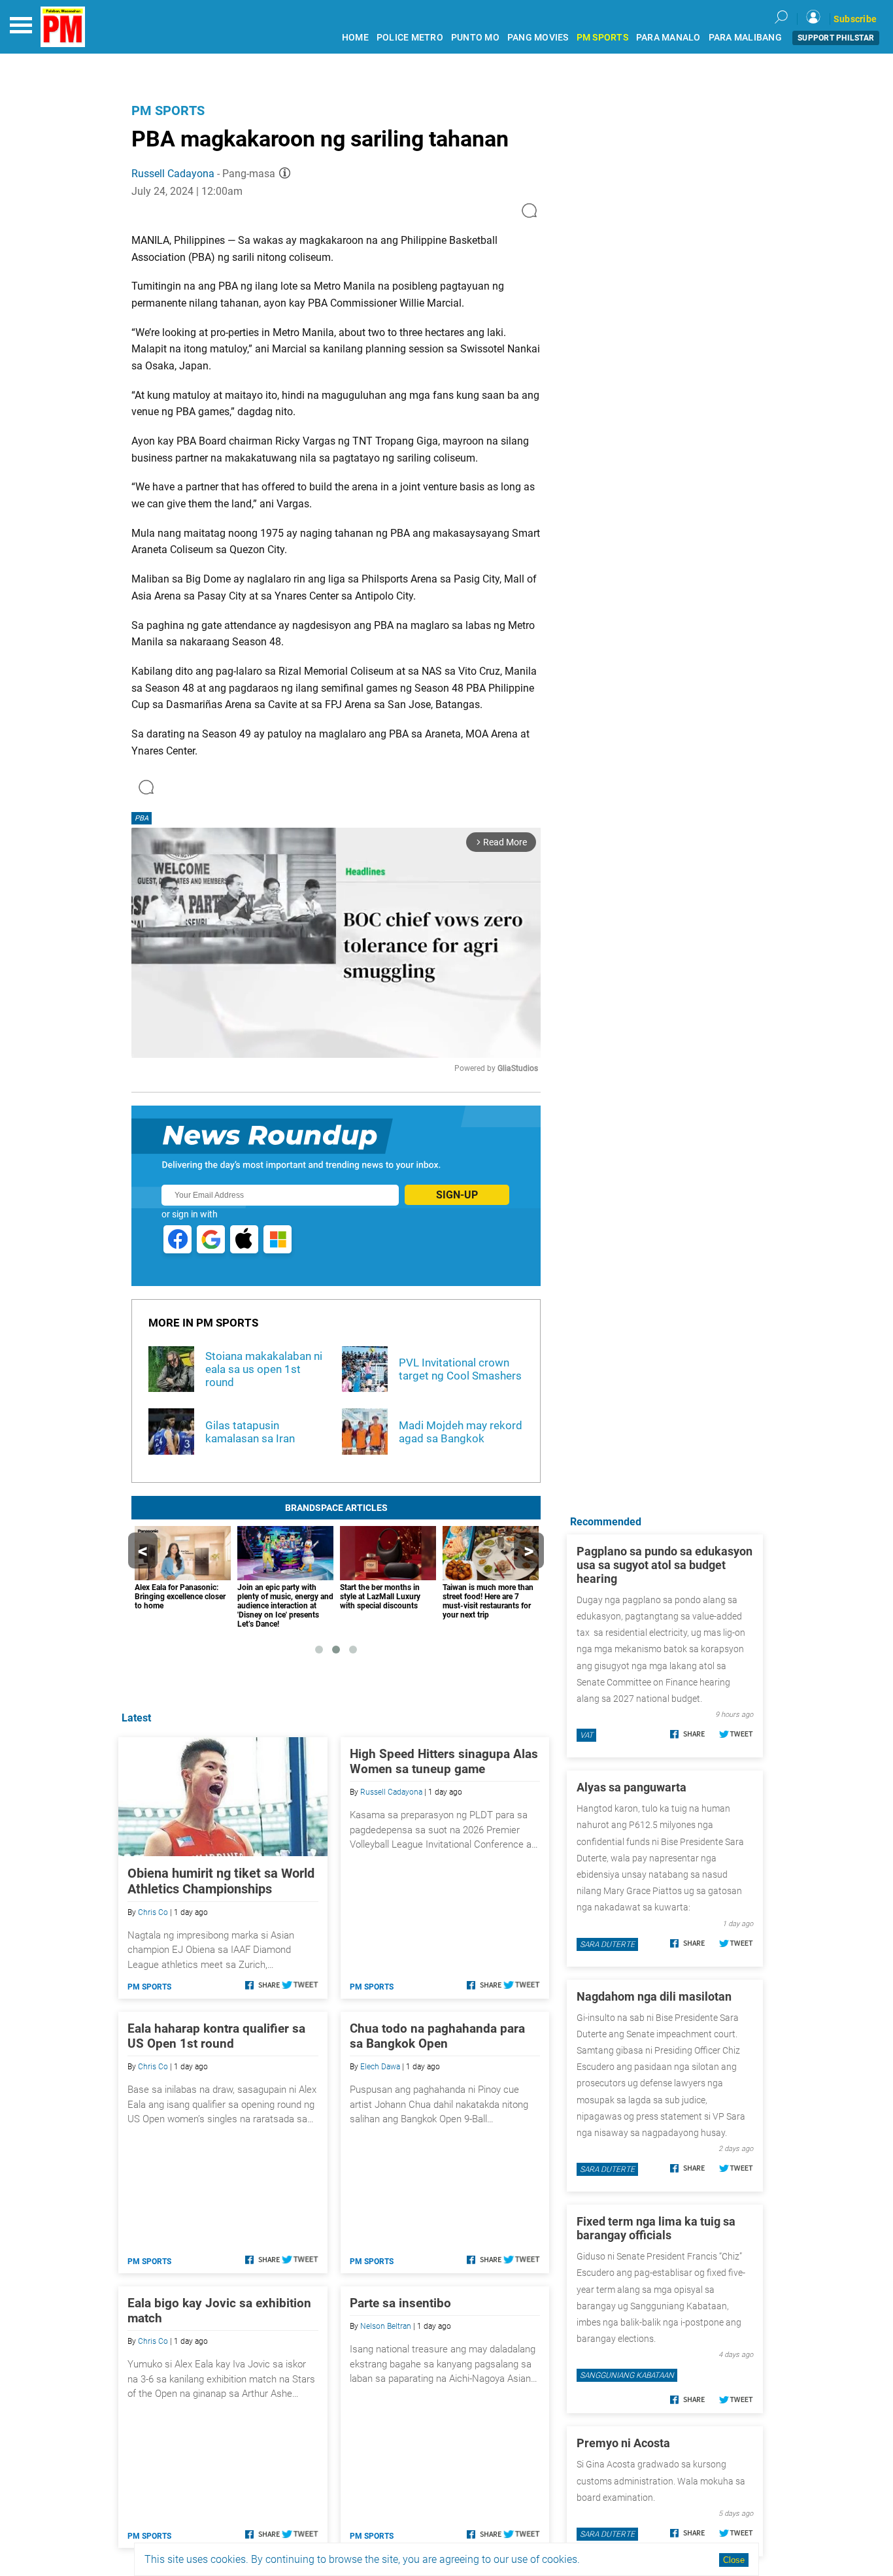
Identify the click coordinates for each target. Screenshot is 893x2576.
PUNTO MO (475, 38)
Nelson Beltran (386, 2326)
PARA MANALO (668, 38)
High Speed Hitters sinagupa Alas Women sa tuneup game (444, 1761)
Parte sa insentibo (400, 2303)
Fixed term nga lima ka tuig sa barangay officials (656, 2228)
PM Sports (168, 110)
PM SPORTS (602, 38)
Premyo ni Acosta (623, 2443)
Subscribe (855, 19)
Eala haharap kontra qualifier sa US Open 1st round (216, 2036)
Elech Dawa (380, 2067)
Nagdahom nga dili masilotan (654, 1996)
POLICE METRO (410, 38)
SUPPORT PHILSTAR (836, 38)
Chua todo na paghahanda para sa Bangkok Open (437, 2036)
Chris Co (153, 1912)
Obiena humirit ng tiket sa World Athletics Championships (221, 1881)
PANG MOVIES (538, 38)
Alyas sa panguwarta (632, 1787)
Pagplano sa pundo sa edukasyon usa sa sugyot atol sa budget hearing (665, 1565)
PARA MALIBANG (745, 38)
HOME (355, 38)
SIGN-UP (457, 1195)
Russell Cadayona (173, 174)
